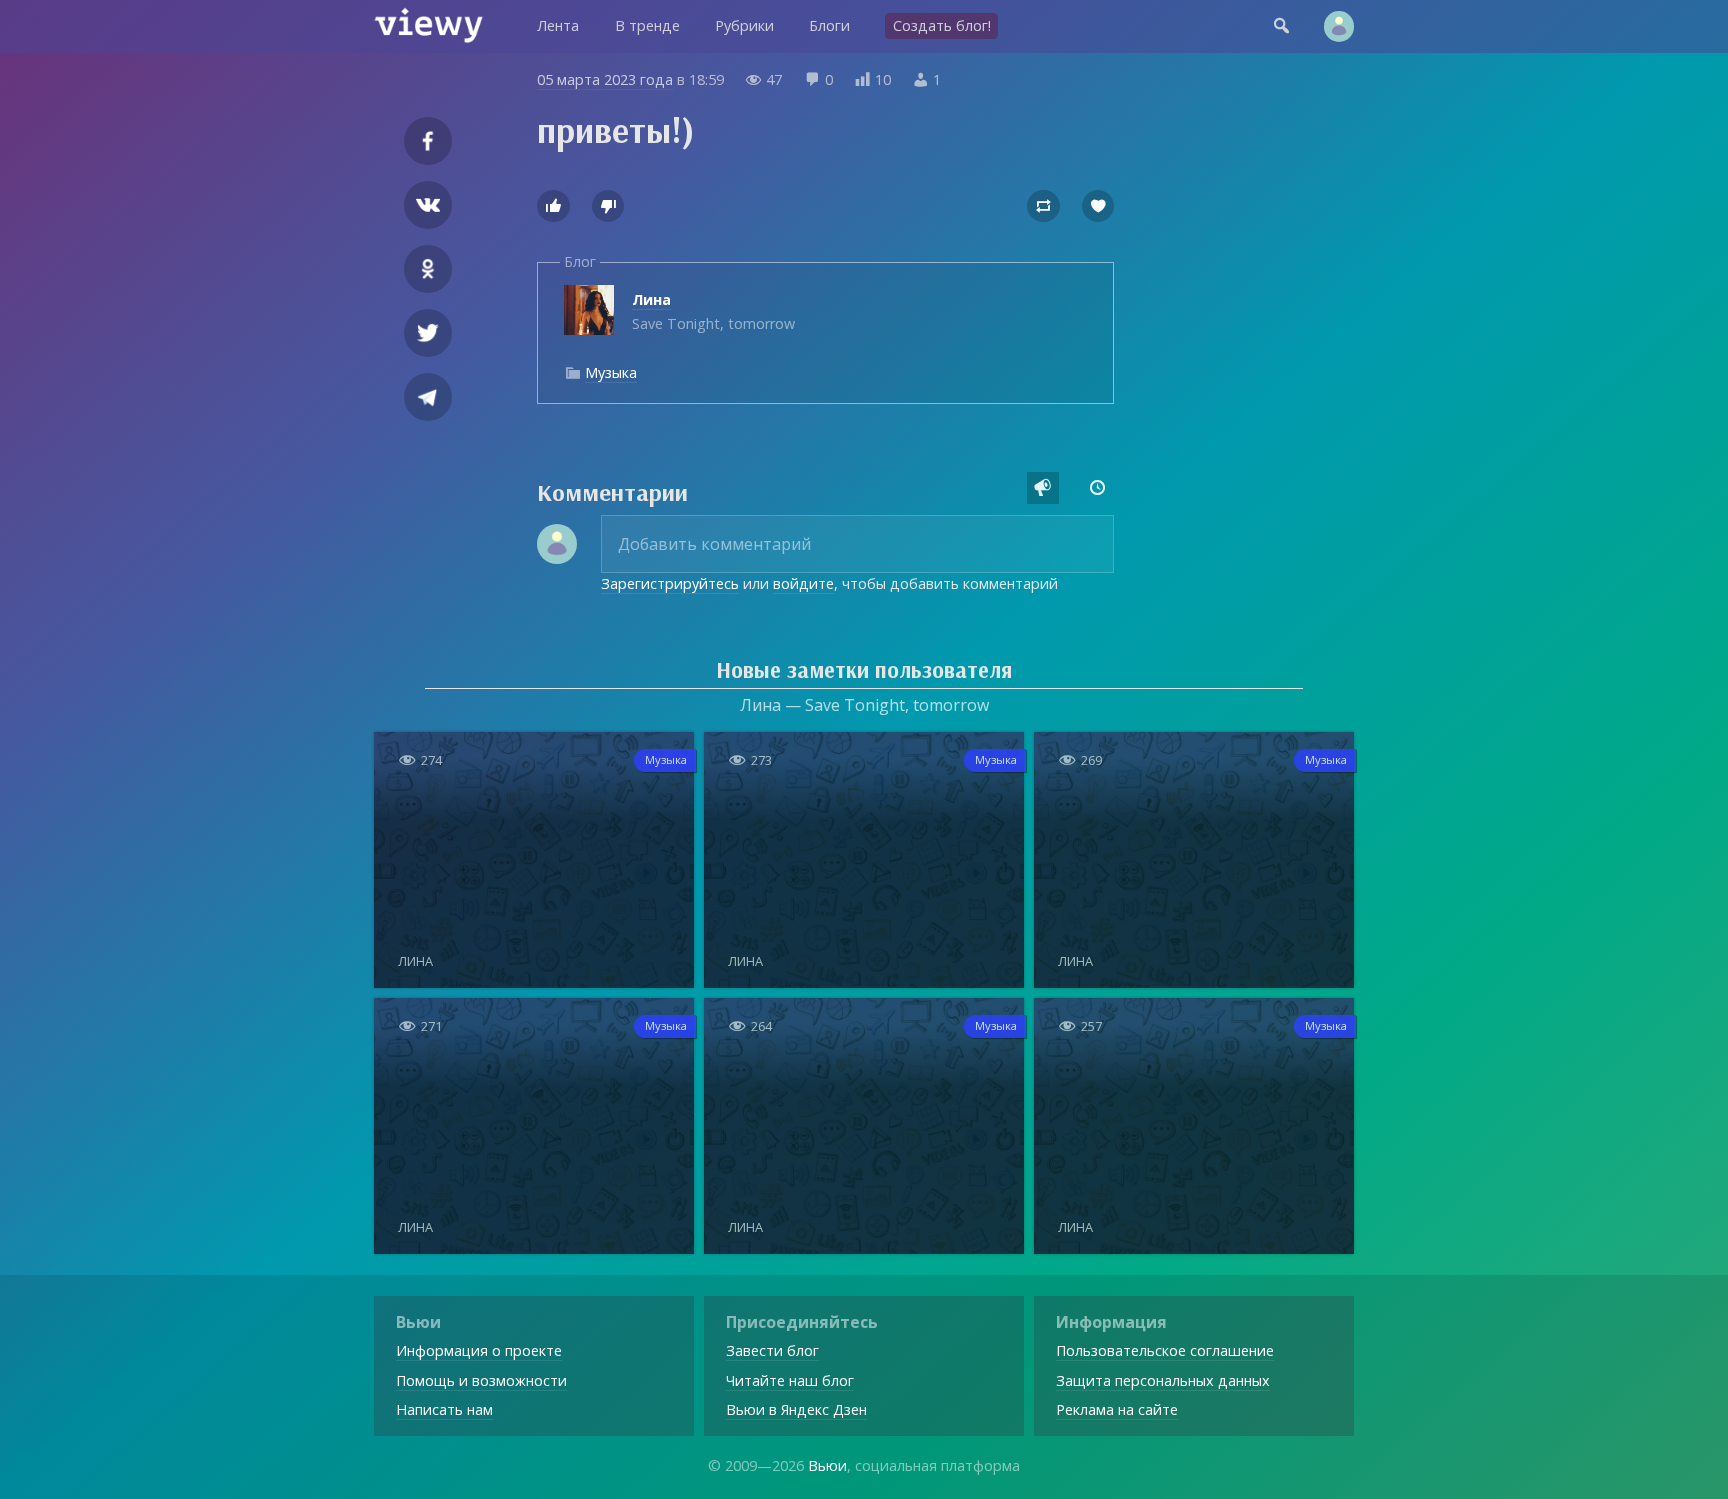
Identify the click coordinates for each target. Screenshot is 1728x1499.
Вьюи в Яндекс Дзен (796, 1409)
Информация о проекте (479, 1350)
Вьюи (827, 1465)
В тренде (647, 25)
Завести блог (772, 1350)
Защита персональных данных (1163, 1380)
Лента (558, 25)
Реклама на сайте (1117, 1409)
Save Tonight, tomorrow (713, 311)
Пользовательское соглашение (1165, 1350)
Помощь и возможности (481, 1380)
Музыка (611, 372)
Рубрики (744, 25)
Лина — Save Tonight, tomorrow (864, 705)
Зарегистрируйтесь (670, 583)
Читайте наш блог (790, 1380)
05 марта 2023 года (605, 79)
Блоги (829, 25)
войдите (803, 583)
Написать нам (444, 1409)
